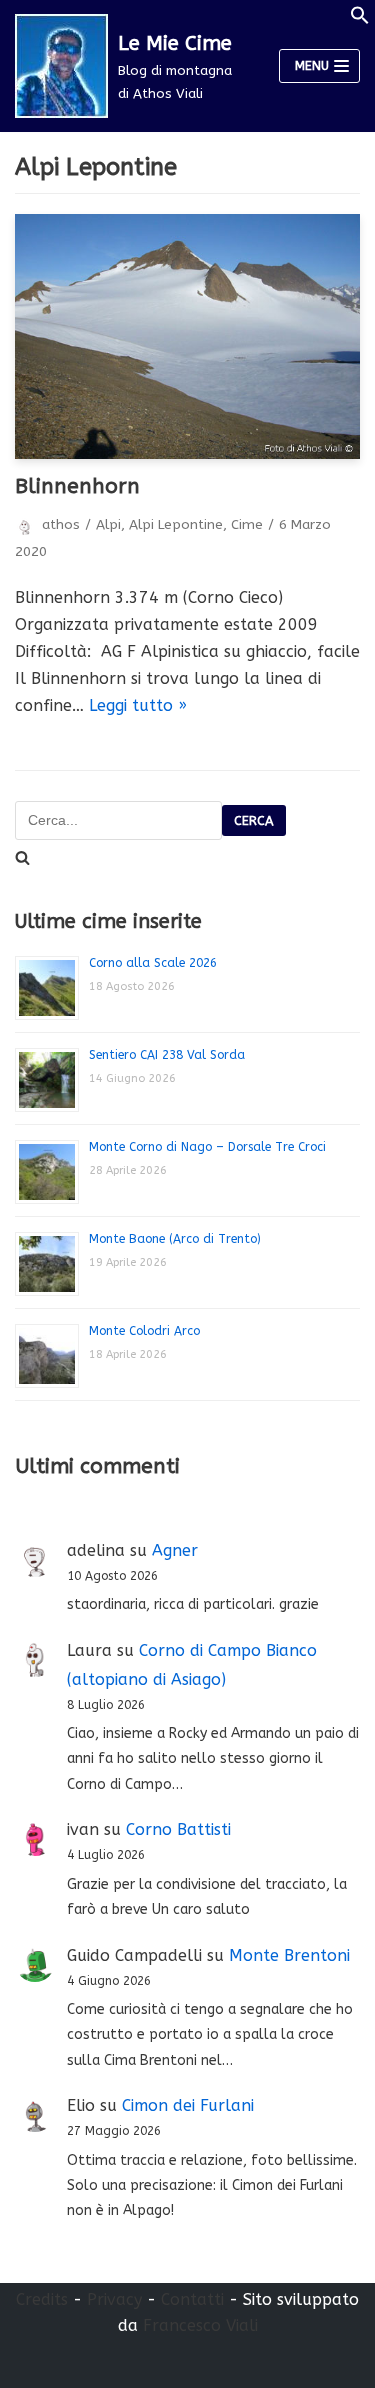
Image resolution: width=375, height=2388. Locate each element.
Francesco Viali (200, 2325)
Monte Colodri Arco (144, 1331)
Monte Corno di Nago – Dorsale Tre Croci (207, 1147)
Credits (42, 2299)
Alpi (108, 524)
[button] (360, 19)
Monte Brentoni (289, 1955)
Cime (247, 524)
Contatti (192, 2299)
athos (61, 524)
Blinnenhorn (77, 486)
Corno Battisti (178, 1829)
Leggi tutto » (138, 705)
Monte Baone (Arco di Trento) (175, 1239)
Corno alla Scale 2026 (153, 963)
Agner (175, 1550)
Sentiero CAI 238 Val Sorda (167, 1055)
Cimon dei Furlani (188, 2105)
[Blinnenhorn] (187, 336)
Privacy (114, 2299)
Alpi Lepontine (176, 524)
